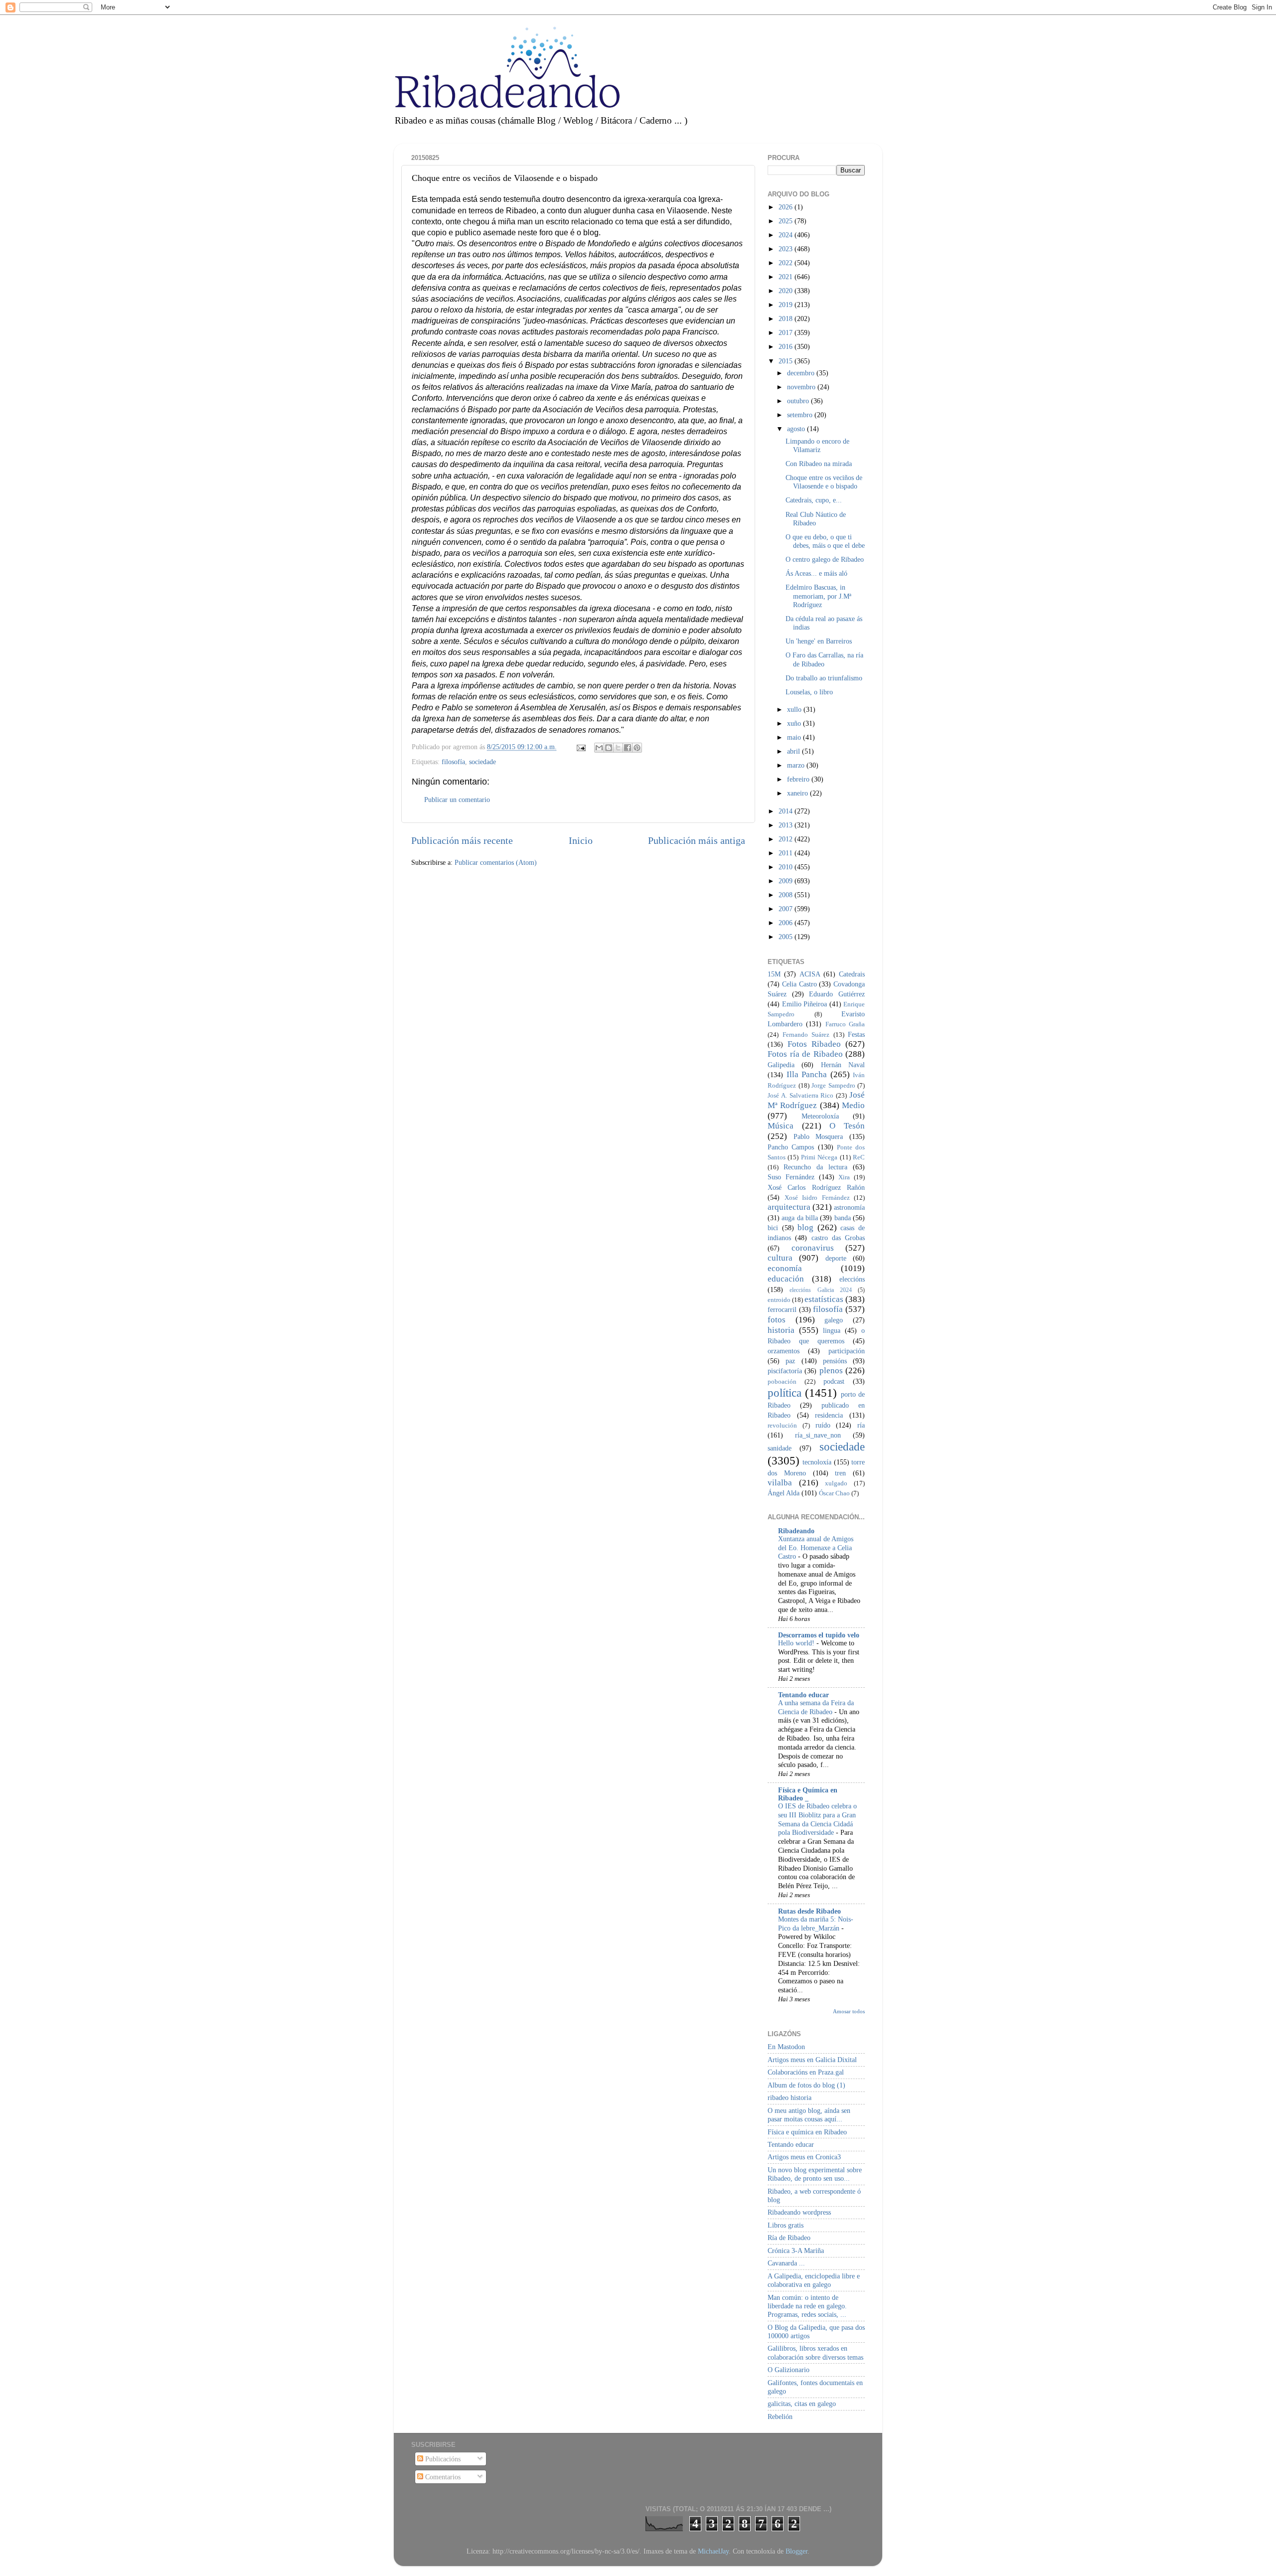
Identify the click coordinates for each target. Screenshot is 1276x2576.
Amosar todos (849, 2011)
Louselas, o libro (809, 692)
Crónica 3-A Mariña (796, 2251)
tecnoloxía (817, 1462)
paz (790, 1361)
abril (795, 751)
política (785, 1393)
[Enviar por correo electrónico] (599, 748)
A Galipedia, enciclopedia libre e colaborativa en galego (814, 2280)
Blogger (797, 2551)
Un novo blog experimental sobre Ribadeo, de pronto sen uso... (815, 2174)
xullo (795, 709)
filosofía (453, 762)
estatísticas (824, 1299)
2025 (787, 221)
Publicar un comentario (457, 800)
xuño (795, 723)
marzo (797, 765)
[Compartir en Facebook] (628, 748)
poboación (782, 1381)
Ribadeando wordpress (799, 2212)
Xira (844, 1177)
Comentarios (442, 2477)
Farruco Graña (845, 1024)
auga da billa (800, 1218)
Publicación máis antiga (697, 840)
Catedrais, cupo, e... (814, 500)
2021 (787, 277)
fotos (777, 1320)
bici (773, 1228)
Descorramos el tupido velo (819, 1635)
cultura (780, 1258)
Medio (853, 1105)
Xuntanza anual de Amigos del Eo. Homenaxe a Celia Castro (816, 1548)
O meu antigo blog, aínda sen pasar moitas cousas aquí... (809, 2115)
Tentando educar (803, 1695)
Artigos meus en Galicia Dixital (812, 2060)
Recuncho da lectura (815, 1167)
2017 (787, 332)
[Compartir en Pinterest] (637, 748)
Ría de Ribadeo (789, 2238)
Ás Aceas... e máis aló (816, 573)
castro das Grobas (838, 1238)
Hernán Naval (843, 1065)
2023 (787, 249)
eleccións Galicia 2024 (821, 1290)
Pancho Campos (791, 1147)
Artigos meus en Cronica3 (804, 2157)
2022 (787, 263)
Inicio (581, 840)
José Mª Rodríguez (816, 1100)
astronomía (849, 1207)
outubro (799, 401)
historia (781, 1330)
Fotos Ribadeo (814, 1044)
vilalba (780, 1483)
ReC (859, 1157)
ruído (823, 1425)
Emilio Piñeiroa (805, 1004)
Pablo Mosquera (818, 1136)
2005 (787, 937)
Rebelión (780, 2416)
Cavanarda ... (786, 2263)
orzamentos (784, 1351)
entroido (779, 1300)
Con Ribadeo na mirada (819, 464)
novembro (802, 387)
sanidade (780, 1448)
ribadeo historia (790, 2097)
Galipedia (781, 1065)
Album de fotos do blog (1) (806, 2085)
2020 (787, 291)
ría (861, 1425)
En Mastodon (786, 2047)
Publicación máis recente (462, 840)
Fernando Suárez (806, 1035)
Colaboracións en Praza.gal (806, 2072)
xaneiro (798, 793)
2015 (787, 361)
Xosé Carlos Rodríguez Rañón (816, 1187)
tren (840, 1473)
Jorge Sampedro (833, 1085)
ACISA (810, 974)
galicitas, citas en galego (802, 2404)
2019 (787, 305)
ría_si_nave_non (818, 1435)
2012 (787, 839)
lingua (832, 1330)
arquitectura (789, 1207)
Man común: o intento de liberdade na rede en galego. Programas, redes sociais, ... (807, 2306)
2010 (787, 867)
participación (847, 1351)
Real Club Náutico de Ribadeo (816, 519)
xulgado (836, 1483)
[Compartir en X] (618, 748)
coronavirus (813, 1248)
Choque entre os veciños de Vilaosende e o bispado (824, 482)
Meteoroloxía (820, 1116)
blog (805, 1227)
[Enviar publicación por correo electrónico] (580, 747)
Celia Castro (799, 984)
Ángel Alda (784, 1493)
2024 (787, 235)
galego (834, 1320)
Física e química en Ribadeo (807, 2132)
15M (774, 974)
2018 (787, 319)
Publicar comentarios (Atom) (496, 862)
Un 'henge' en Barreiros (819, 641)
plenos (831, 1370)
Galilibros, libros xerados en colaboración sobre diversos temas (815, 2352)
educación (786, 1279)
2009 (787, 881)
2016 (787, 346)
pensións (835, 1361)
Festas (856, 1034)
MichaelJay (713, 2551)
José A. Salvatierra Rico (800, 1095)
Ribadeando (796, 1531)
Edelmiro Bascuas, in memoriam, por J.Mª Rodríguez (818, 596)
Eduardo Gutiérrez (837, 994)
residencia (829, 1415)
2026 (787, 207)
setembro (801, 415)
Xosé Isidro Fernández (817, 1198)
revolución (782, 1425)
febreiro (799, 779)
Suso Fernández (791, 1177)
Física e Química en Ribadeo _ (808, 1794)
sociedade (482, 762)
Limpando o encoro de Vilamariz (817, 445)
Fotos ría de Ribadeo (805, 1054)
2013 (787, 825)
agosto (797, 429)
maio (795, 737)
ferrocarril (782, 1309)
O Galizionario (789, 2370)
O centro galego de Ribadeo (825, 559)
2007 (787, 909)
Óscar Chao (834, 1493)
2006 (787, 923)
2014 (787, 811)
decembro (802, 373)
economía (785, 1268)
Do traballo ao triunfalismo (824, 678)
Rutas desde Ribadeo (809, 1911)
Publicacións (442, 2459)
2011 (787, 853)
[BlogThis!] (609, 748)
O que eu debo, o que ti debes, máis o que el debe (825, 541)
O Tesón (847, 1126)
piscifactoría (785, 1371)
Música (781, 1126)
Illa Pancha (807, 1074)
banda (843, 1218)
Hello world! (797, 1643)
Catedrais (852, 974)
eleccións (852, 1279)
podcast (834, 1381)
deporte (836, 1258)
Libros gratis (786, 2225)
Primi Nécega (819, 1157)
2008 (787, 895)
